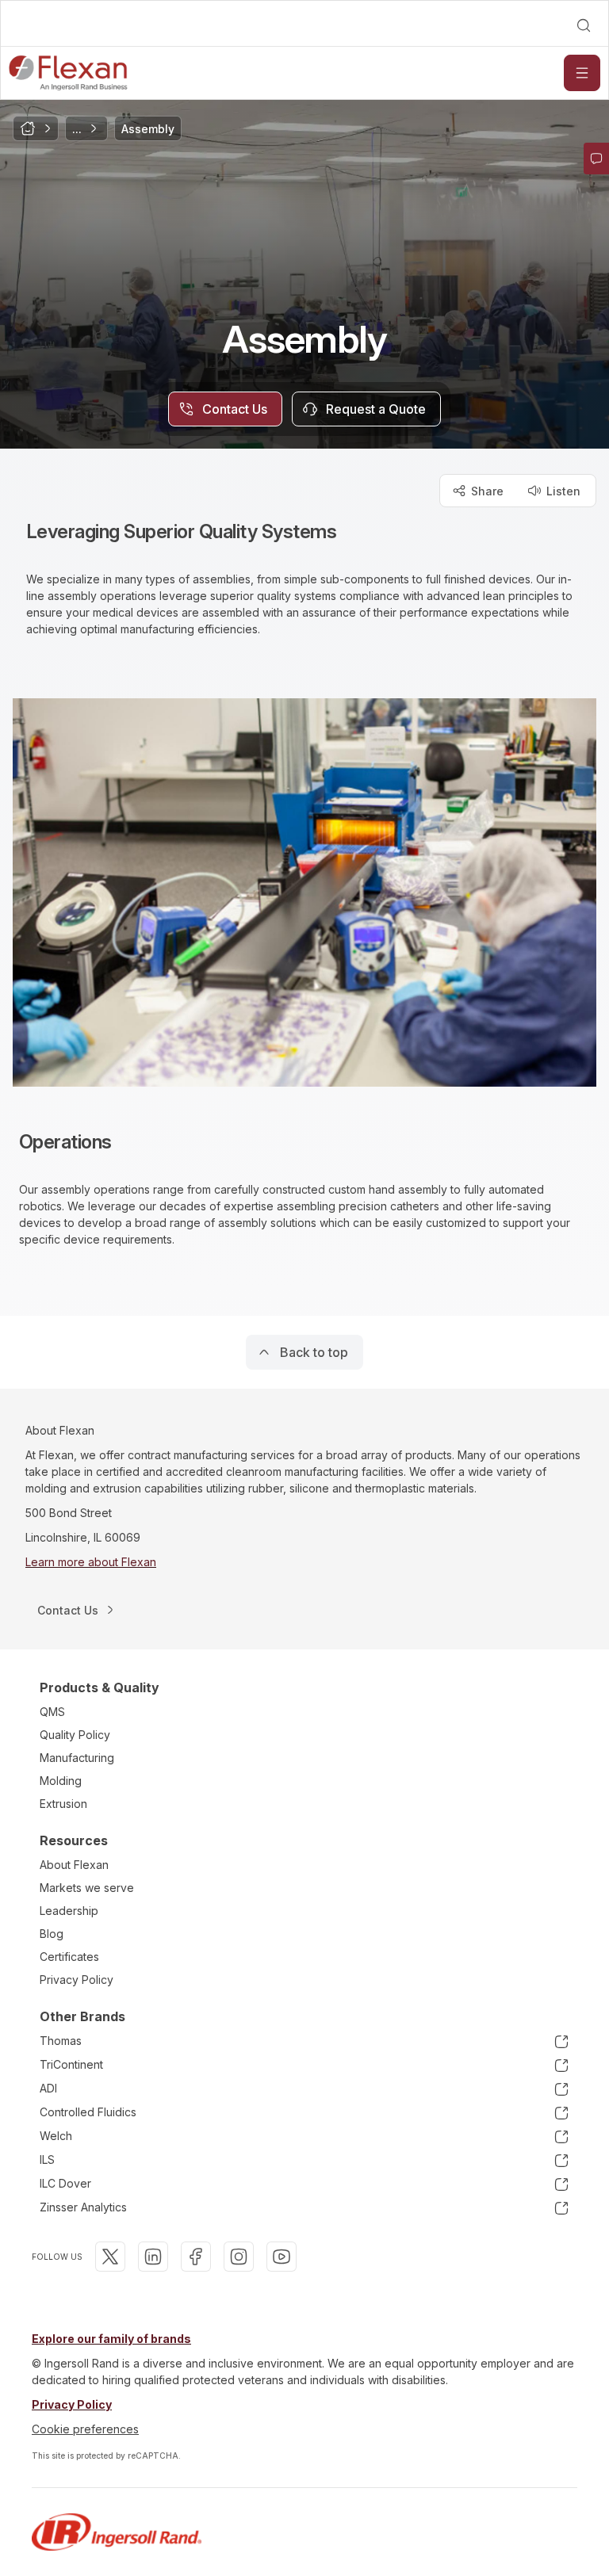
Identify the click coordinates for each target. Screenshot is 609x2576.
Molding (61, 1781)
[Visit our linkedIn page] (153, 2257)
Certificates (69, 1957)
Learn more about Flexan (91, 1562)
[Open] (582, 73)
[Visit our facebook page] (196, 2257)
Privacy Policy (77, 1980)
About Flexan (74, 1865)
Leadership (69, 1911)
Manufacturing (77, 1758)
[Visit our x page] (110, 2257)
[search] (584, 25)
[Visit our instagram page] (239, 2257)
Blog (52, 1934)
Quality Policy (75, 1735)
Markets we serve (87, 1888)
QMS (52, 1712)
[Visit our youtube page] (282, 2257)
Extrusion (63, 1804)
